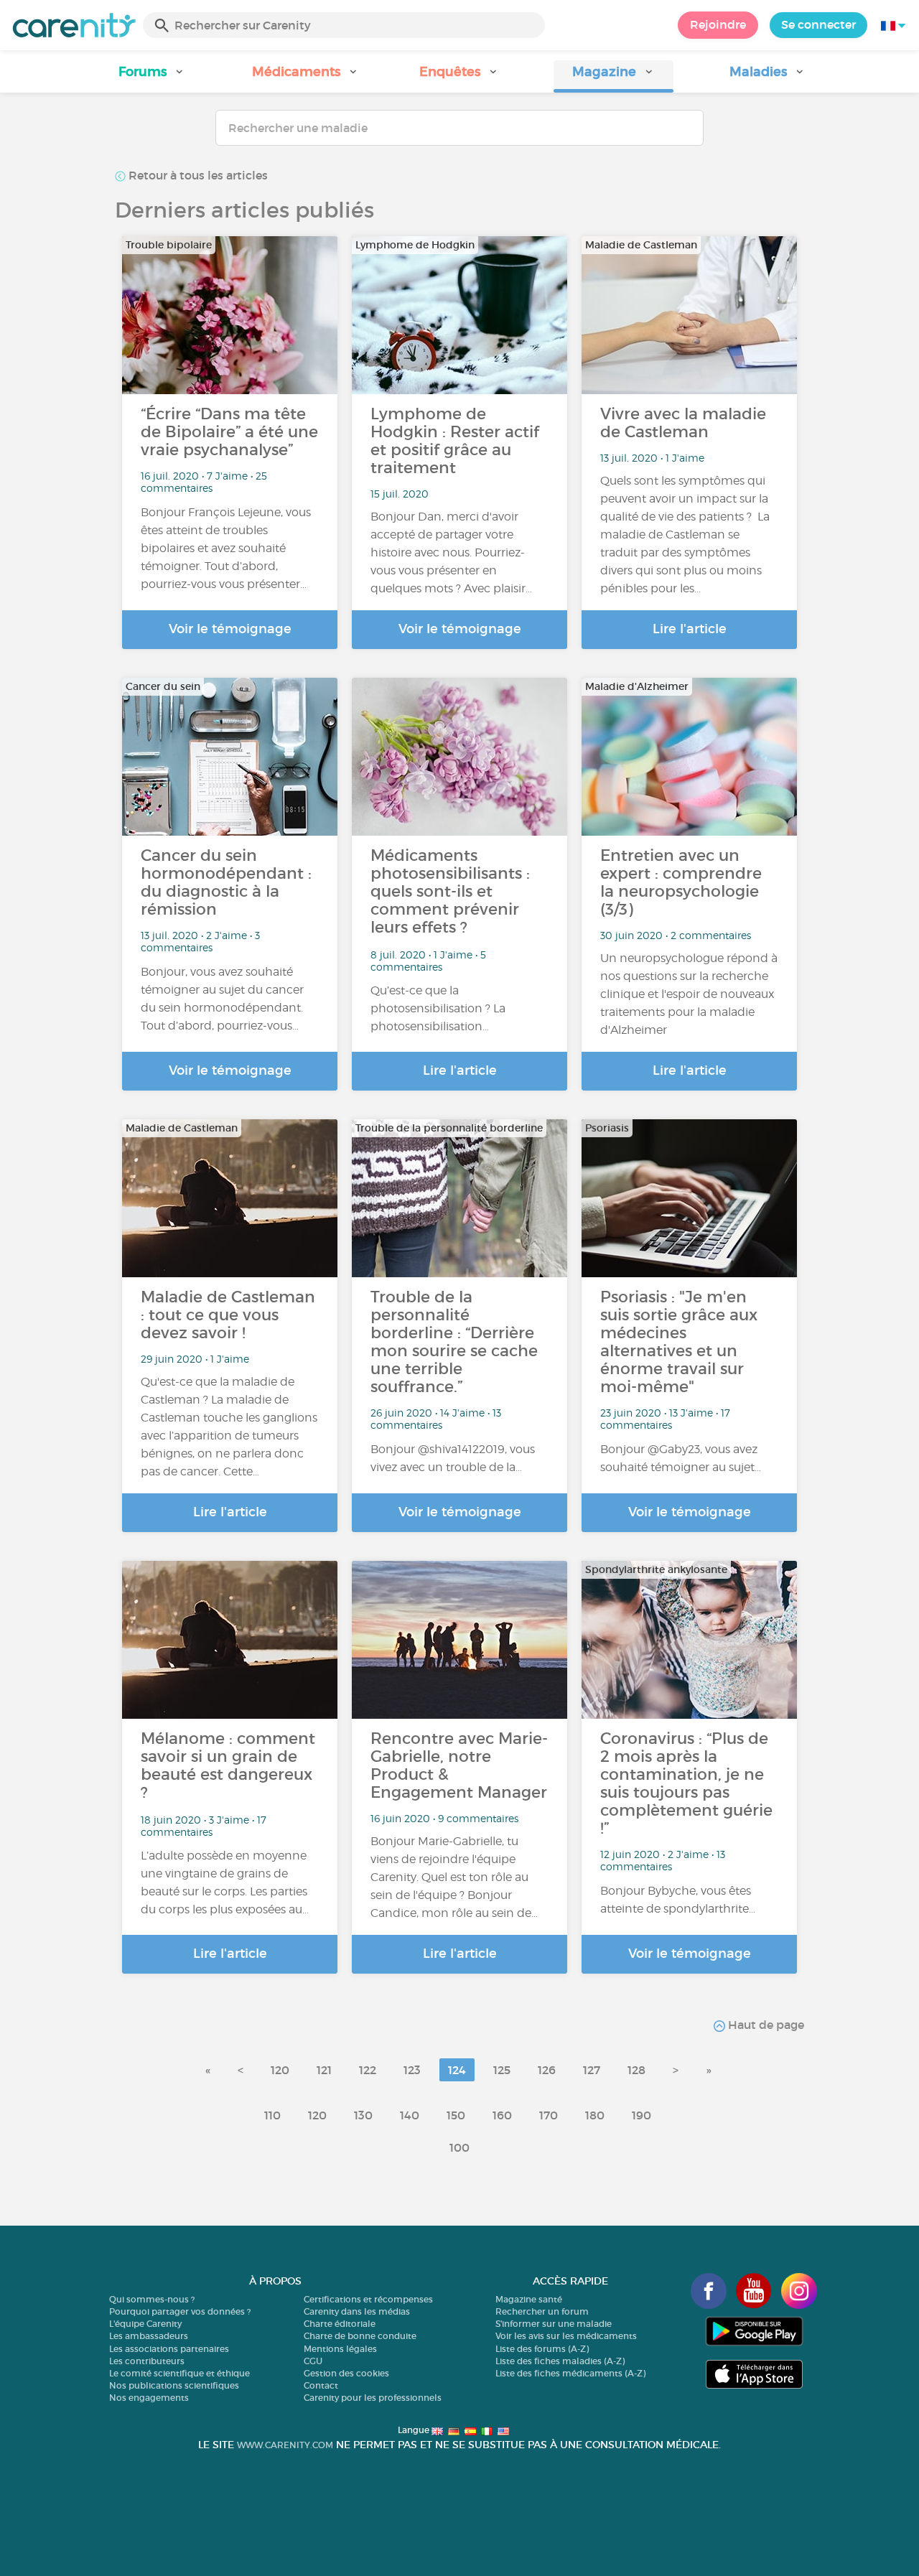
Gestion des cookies (346, 2373)
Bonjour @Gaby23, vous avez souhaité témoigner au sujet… (681, 1458)
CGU (313, 2361)
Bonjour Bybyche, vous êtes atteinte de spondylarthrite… (678, 1900)
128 (636, 2070)
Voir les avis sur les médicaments (566, 2336)
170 (549, 2115)
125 (502, 2070)
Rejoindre (718, 24)
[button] (151, 76)
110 (272, 2115)
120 (280, 2070)
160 (502, 2115)
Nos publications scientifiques (174, 2385)
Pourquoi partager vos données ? (180, 2311)
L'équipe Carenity (145, 2324)
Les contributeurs (147, 2361)
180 (595, 2115)
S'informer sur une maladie (554, 2324)
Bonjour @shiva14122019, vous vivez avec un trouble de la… (453, 1458)
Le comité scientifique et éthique (179, 2373)
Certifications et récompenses (368, 2299)
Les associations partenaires (169, 2349)
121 (324, 2070)
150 (456, 2115)
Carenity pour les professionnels (373, 2398)
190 (642, 2115)
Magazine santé (529, 2299)
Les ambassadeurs (149, 2336)
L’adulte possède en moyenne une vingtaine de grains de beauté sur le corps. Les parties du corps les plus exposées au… (225, 1882)
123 (412, 2070)
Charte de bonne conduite (360, 2336)
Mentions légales (340, 2349)
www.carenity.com (285, 2445)
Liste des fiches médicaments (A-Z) (570, 2373)
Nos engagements (149, 2398)
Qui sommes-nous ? (152, 2299)
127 (592, 2070)
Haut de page (765, 2025)
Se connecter (818, 24)
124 (457, 2070)
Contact (321, 2385)
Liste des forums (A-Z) (542, 2349)
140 (410, 2115)
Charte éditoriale (340, 2324)
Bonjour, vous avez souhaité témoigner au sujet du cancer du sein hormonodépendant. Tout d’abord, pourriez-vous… (222, 999)
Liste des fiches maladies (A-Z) (560, 2361)
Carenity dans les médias (357, 2311)
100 (459, 2147)
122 (368, 2070)
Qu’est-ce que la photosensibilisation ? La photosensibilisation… (438, 1008)
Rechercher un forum (542, 2311)
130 (363, 2115)
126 (547, 2070)
